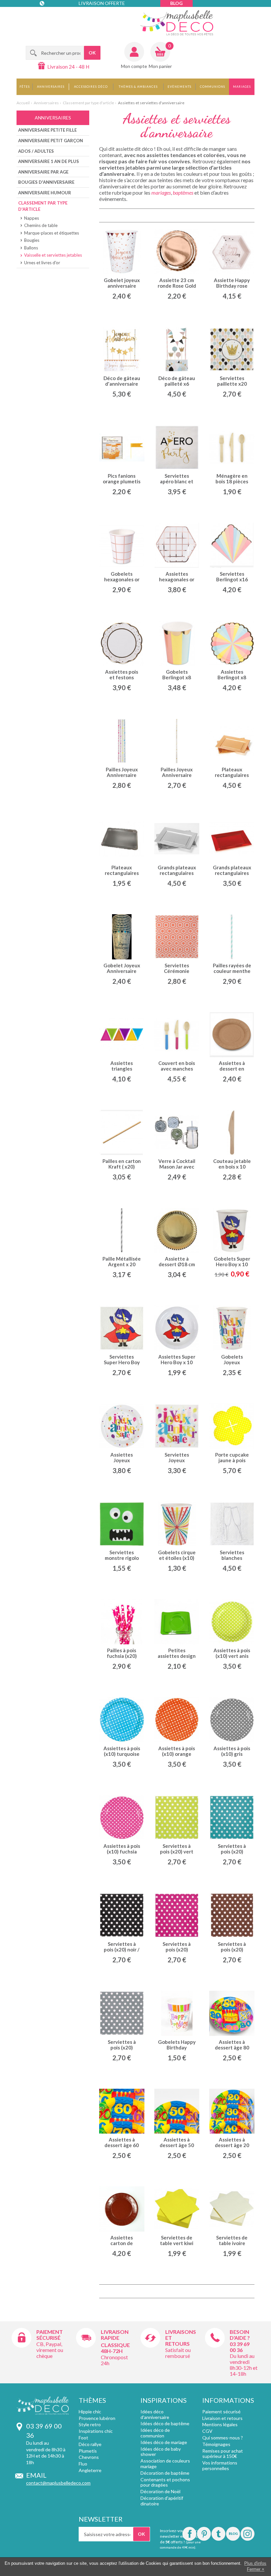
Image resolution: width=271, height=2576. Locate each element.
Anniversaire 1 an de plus (49, 161)
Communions (213, 87)
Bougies (32, 240)
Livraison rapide (115, 2335)
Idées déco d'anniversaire (155, 2414)
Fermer (254, 2569)
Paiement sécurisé (50, 2335)
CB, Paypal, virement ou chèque (50, 2350)
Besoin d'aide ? (240, 2335)
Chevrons (89, 2457)
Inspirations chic (96, 2431)
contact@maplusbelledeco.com (58, 2483)
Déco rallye (90, 2444)
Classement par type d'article (88, 103)
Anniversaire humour (45, 193)
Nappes (32, 218)
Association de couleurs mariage (165, 2463)
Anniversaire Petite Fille (47, 130)
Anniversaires (51, 87)
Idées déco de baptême (165, 2423)
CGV (207, 2431)
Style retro (90, 2424)
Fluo (83, 2464)
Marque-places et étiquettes (52, 233)
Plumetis (88, 2451)
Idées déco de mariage (164, 2442)
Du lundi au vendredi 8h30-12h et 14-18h (244, 2365)
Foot (83, 2438)
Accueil (23, 103)
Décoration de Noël (160, 2491)
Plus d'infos (255, 2563)
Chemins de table (41, 225)
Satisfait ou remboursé (178, 2353)
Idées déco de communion (155, 2433)
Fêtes (25, 87)
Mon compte (134, 66)
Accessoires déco (91, 87)
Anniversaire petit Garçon (51, 141)
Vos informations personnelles (220, 2465)
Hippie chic (90, 2412)
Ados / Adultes (36, 151)
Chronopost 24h (114, 2360)
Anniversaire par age (43, 172)
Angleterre (90, 2470)
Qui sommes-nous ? (223, 2438)
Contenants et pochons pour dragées (165, 2482)
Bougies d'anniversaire (46, 182)
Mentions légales (220, 2424)
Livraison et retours (222, 2418)
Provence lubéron (97, 2418)
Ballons (31, 248)
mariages (161, 193)
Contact (53, 16)
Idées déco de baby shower (161, 2452)
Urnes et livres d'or (42, 263)
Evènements (179, 87)
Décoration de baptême (165, 2473)
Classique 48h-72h (115, 2348)
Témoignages (216, 2444)
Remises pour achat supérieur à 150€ (223, 2454)
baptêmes (183, 193)
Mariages (242, 87)
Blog (176, 3)
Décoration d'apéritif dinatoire (162, 2501)
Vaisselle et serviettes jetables (53, 255)
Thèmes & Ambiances (138, 87)
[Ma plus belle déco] (177, 23)
